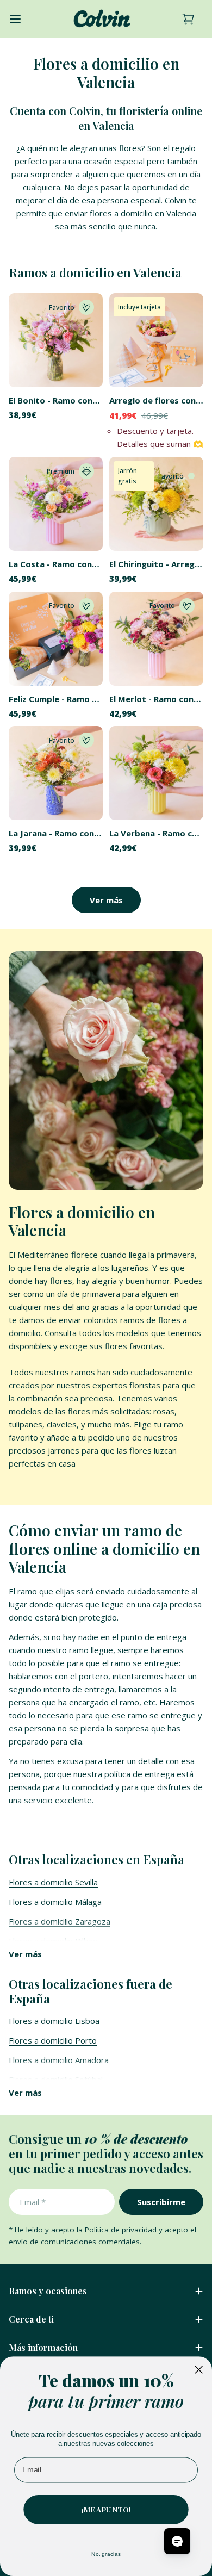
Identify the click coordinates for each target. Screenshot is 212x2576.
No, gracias (106, 2554)
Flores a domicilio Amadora (59, 2060)
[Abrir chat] (177, 2541)
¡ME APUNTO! (106, 2509)
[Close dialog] (199, 2369)
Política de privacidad (121, 2230)
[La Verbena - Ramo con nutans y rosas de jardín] (156, 773)
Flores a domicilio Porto (53, 2040)
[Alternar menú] (15, 19)
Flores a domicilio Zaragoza (60, 1921)
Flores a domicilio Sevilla (53, 1882)
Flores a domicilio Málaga (55, 1902)
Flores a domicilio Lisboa (54, 2021)
